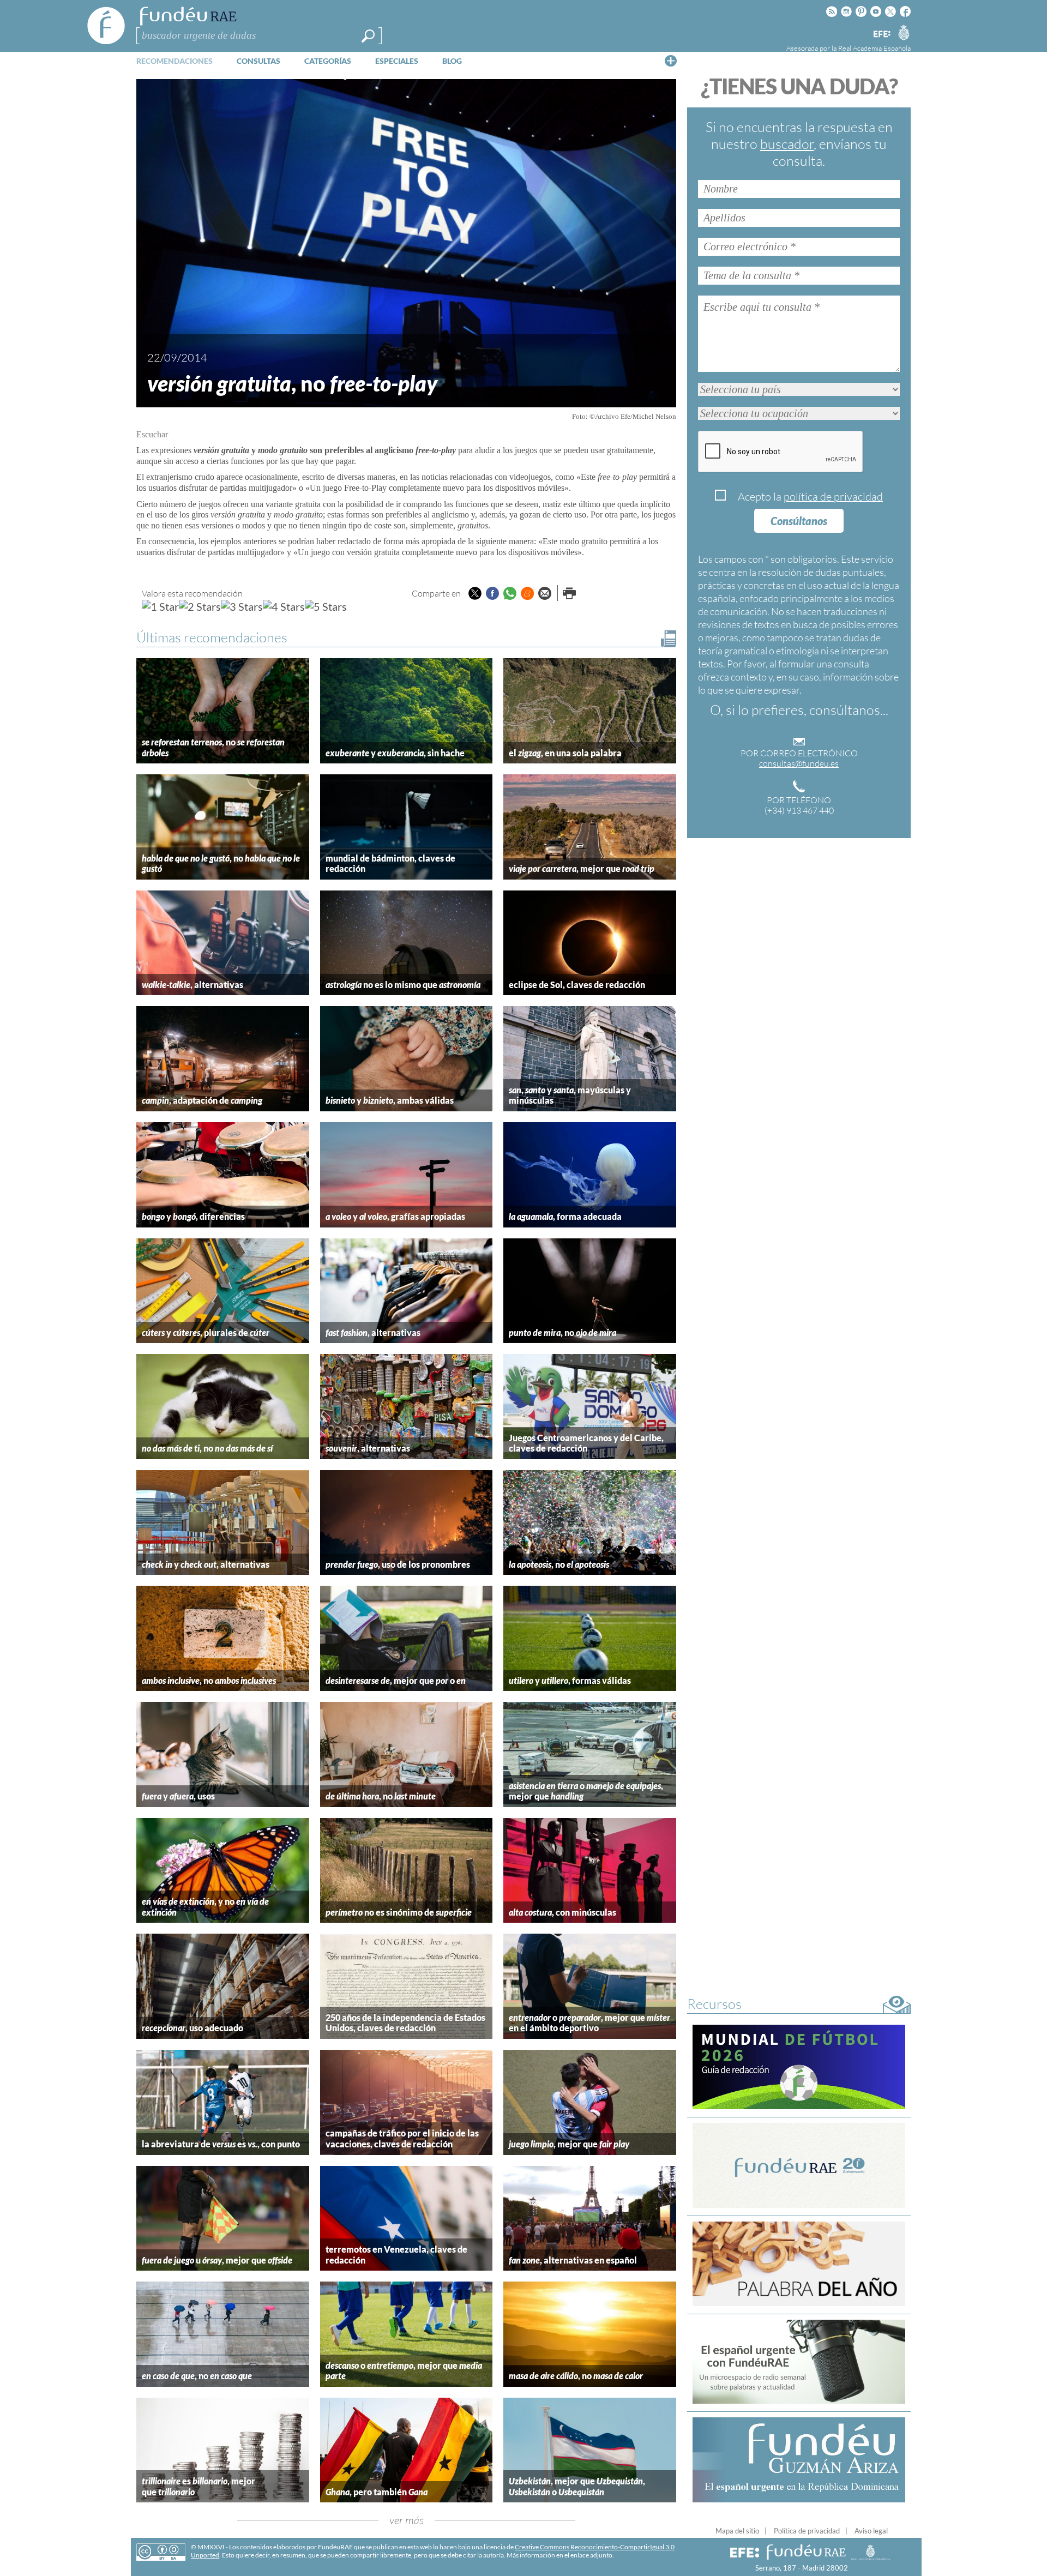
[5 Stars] (326, 606)
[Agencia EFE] (881, 35)
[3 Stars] (242, 606)
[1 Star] (160, 606)
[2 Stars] (200, 606)
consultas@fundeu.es (799, 763)
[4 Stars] (284, 606)
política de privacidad (833, 496)
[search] (368, 36)
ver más (407, 2520)
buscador (787, 144)
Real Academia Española (874, 48)
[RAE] (904, 32)
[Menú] (671, 61)
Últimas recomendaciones (212, 637)
